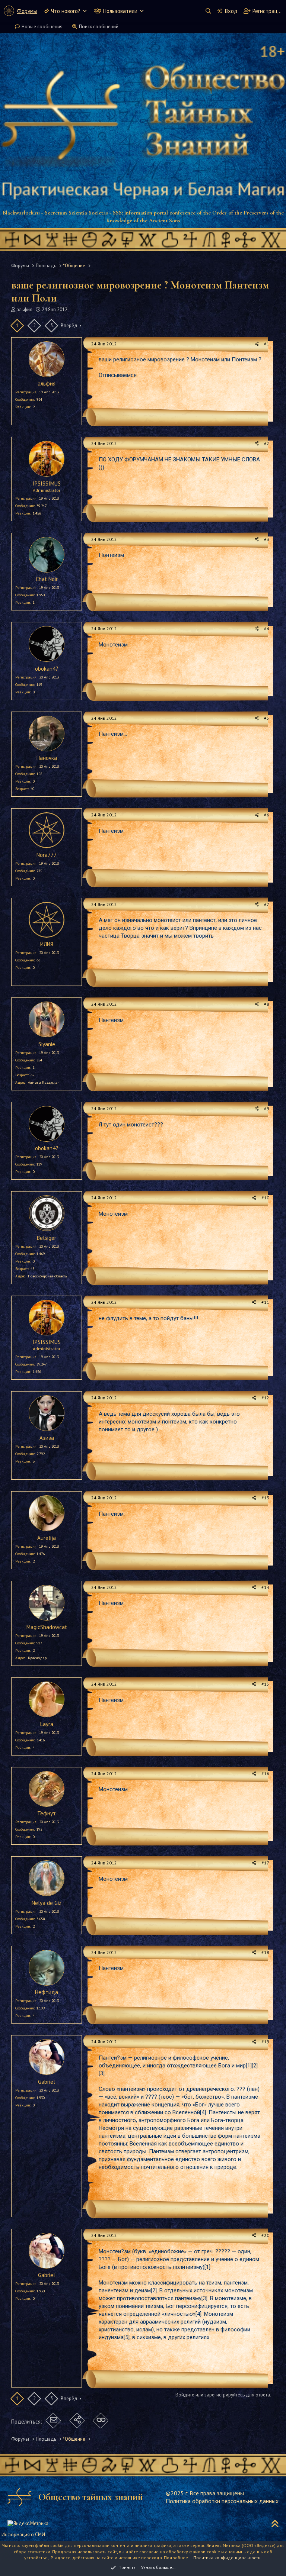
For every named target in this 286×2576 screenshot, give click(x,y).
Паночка (47, 758)
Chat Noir (47, 579)
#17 (265, 1863)
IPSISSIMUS (47, 483)
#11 (265, 1302)
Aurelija (47, 1538)
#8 (267, 1004)
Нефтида (47, 1992)
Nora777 (47, 855)
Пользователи (120, 11)
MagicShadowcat (47, 1627)
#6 (267, 815)
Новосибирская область (47, 1276)
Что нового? (66, 11)
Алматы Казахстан (44, 1082)
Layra (47, 1724)
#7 (267, 904)
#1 (267, 344)
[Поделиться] (257, 344)
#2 (267, 443)
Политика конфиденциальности (227, 2558)
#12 (265, 1398)
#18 (265, 1952)
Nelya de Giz (47, 1903)
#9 (267, 1108)
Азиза (47, 1438)
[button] (85, 11)
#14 (265, 1587)
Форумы (27, 11)
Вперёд (69, 325)
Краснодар (37, 1658)
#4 (267, 628)
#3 (267, 539)
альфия (24, 309)
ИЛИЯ (47, 944)
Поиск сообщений (99, 27)
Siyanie (47, 1044)
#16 (265, 1774)
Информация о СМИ (23, 2535)
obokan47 (47, 669)
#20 (265, 2235)
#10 (265, 1198)
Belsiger (47, 1238)
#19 (265, 2042)
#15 (265, 1684)
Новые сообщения (42, 27)
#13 (265, 1498)
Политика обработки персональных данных (222, 2501)
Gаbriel (47, 2082)
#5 (267, 718)
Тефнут (47, 1813)
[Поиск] (208, 11)
